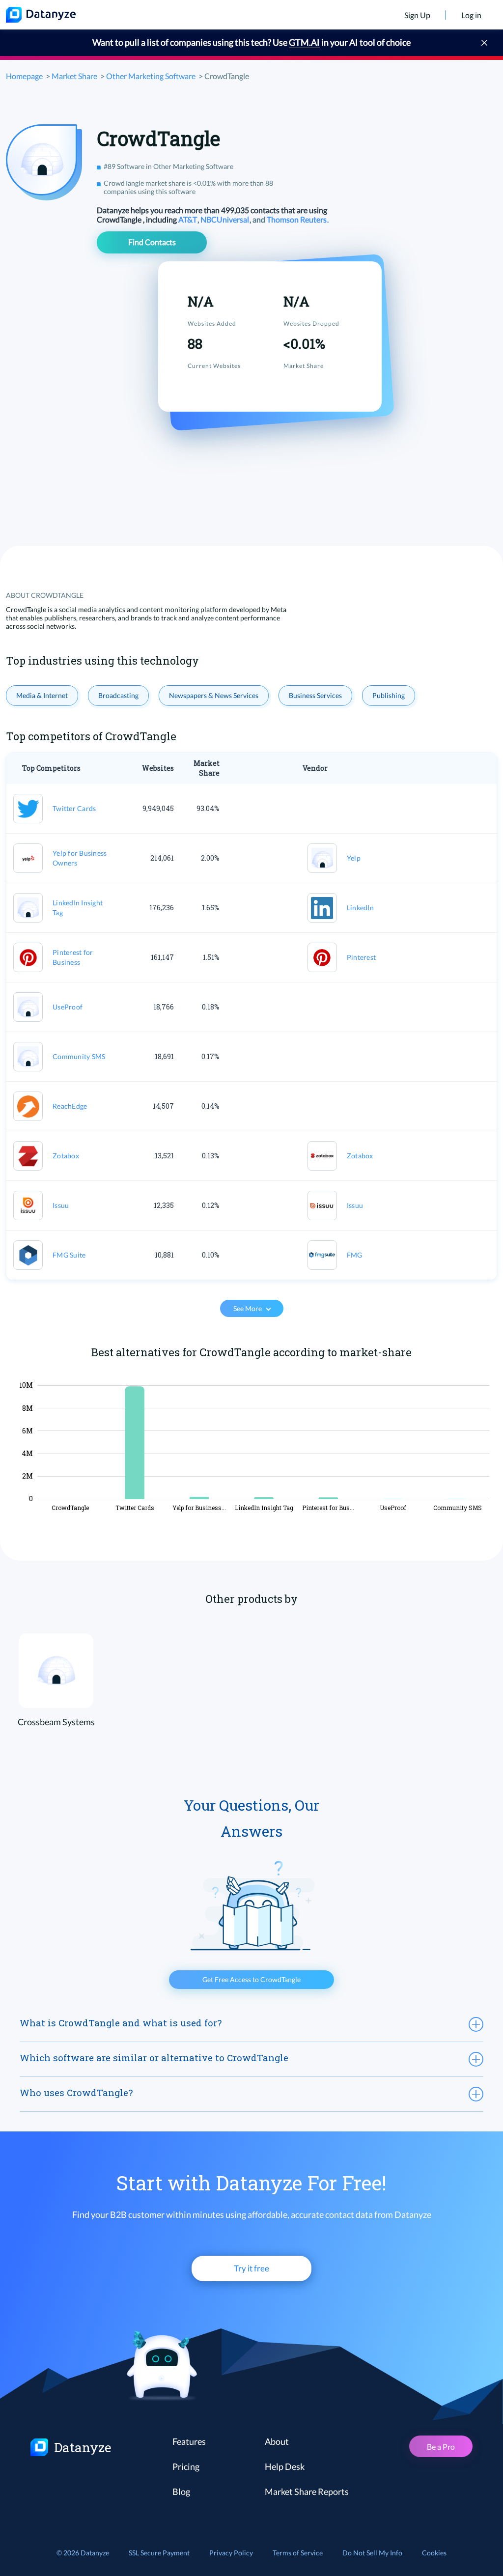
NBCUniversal (225, 219)
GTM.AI (304, 42)
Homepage (24, 76)
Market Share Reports (307, 2492)
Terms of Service (298, 2553)
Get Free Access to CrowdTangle (251, 1979)
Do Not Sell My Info (372, 2553)
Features (189, 2441)
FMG (355, 1255)
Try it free (251, 2268)
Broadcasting (118, 695)
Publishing (389, 695)
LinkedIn (360, 908)
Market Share (74, 76)
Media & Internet (42, 695)
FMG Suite (69, 1255)
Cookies (434, 2553)
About (277, 2441)
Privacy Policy (231, 2553)
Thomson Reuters (297, 219)
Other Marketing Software (151, 76)
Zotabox (66, 1156)
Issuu (61, 1205)
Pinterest (361, 957)
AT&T (188, 219)
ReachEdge (70, 1106)
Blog (181, 2492)
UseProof (68, 1007)
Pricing (186, 2466)
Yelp (354, 858)
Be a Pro (441, 2447)
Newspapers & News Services (214, 695)
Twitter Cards (74, 808)
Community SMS (79, 1056)
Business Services (315, 695)
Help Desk (285, 2466)
